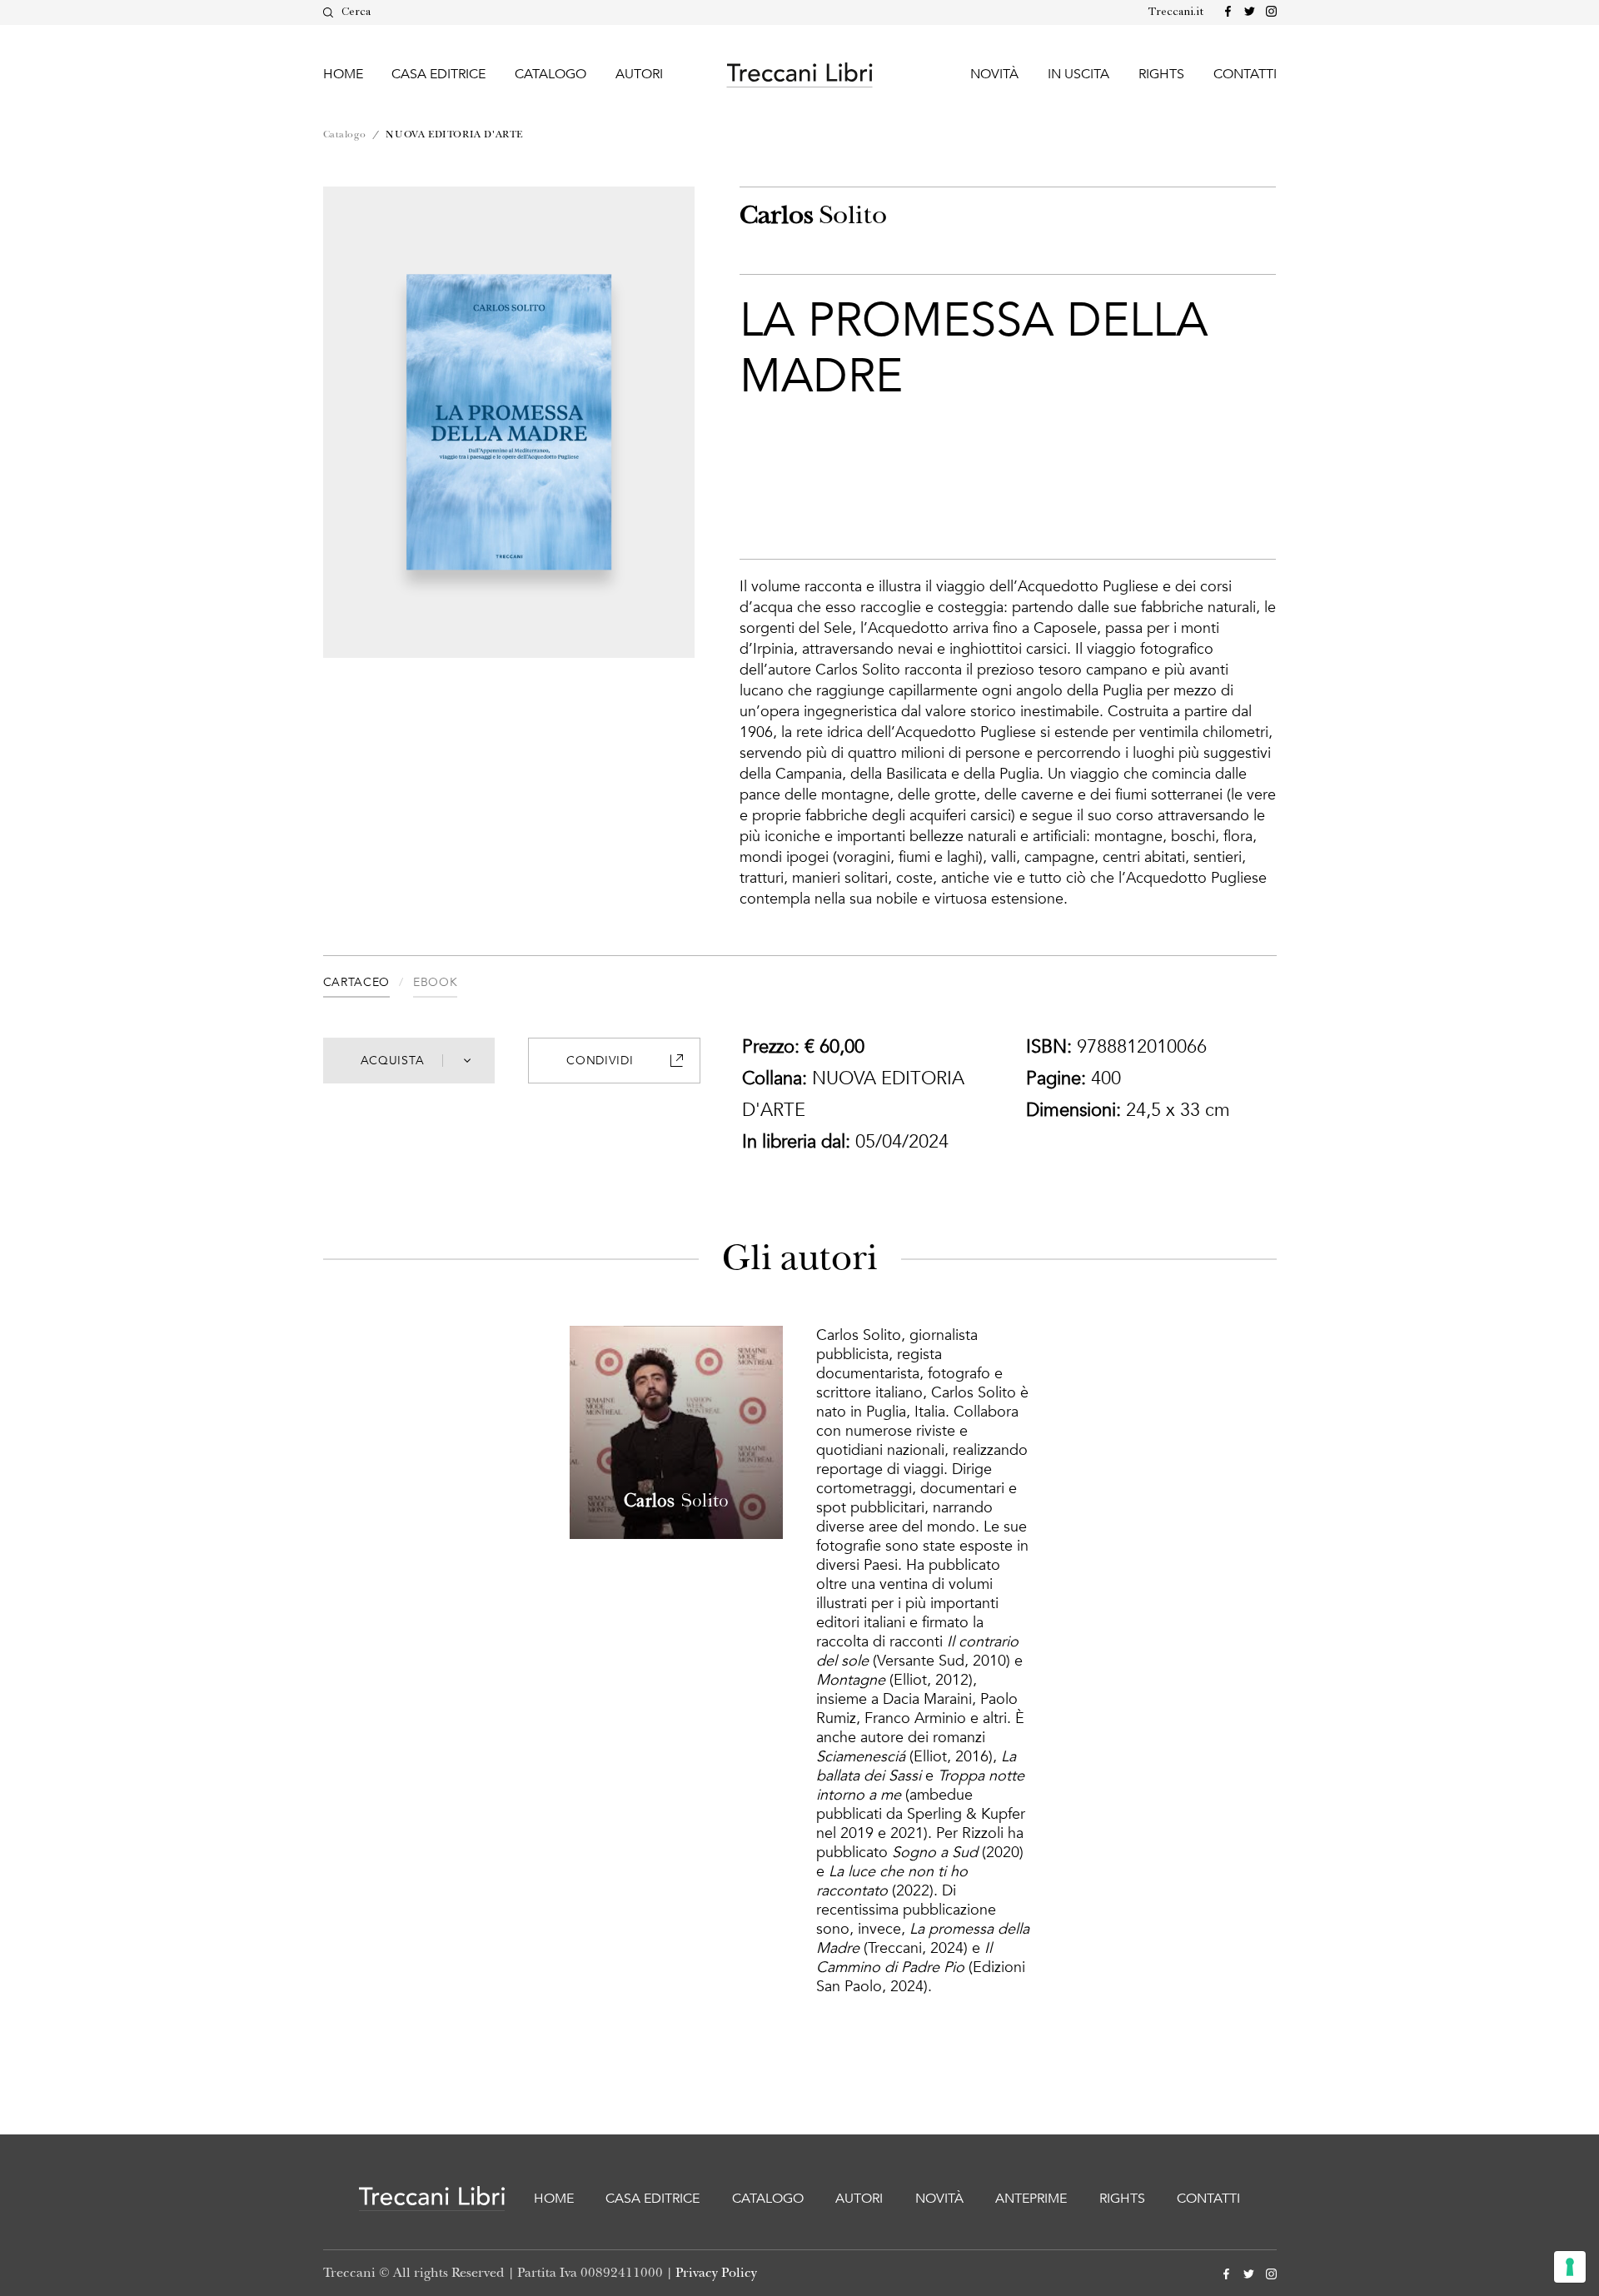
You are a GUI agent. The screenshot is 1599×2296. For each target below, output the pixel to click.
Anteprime (1031, 2199)
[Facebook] (1225, 12)
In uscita (1078, 74)
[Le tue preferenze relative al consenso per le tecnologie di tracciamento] (1570, 2267)
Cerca (356, 12)
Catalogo (550, 74)
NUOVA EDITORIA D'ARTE (454, 134)
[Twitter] (1246, 12)
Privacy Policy (716, 2273)
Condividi (600, 1061)
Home (343, 74)
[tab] (368, 985)
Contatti (1245, 74)
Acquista (393, 1061)
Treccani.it (1176, 12)
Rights (1161, 74)
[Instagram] (1268, 12)
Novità (994, 74)
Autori (639, 74)
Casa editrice (438, 74)
